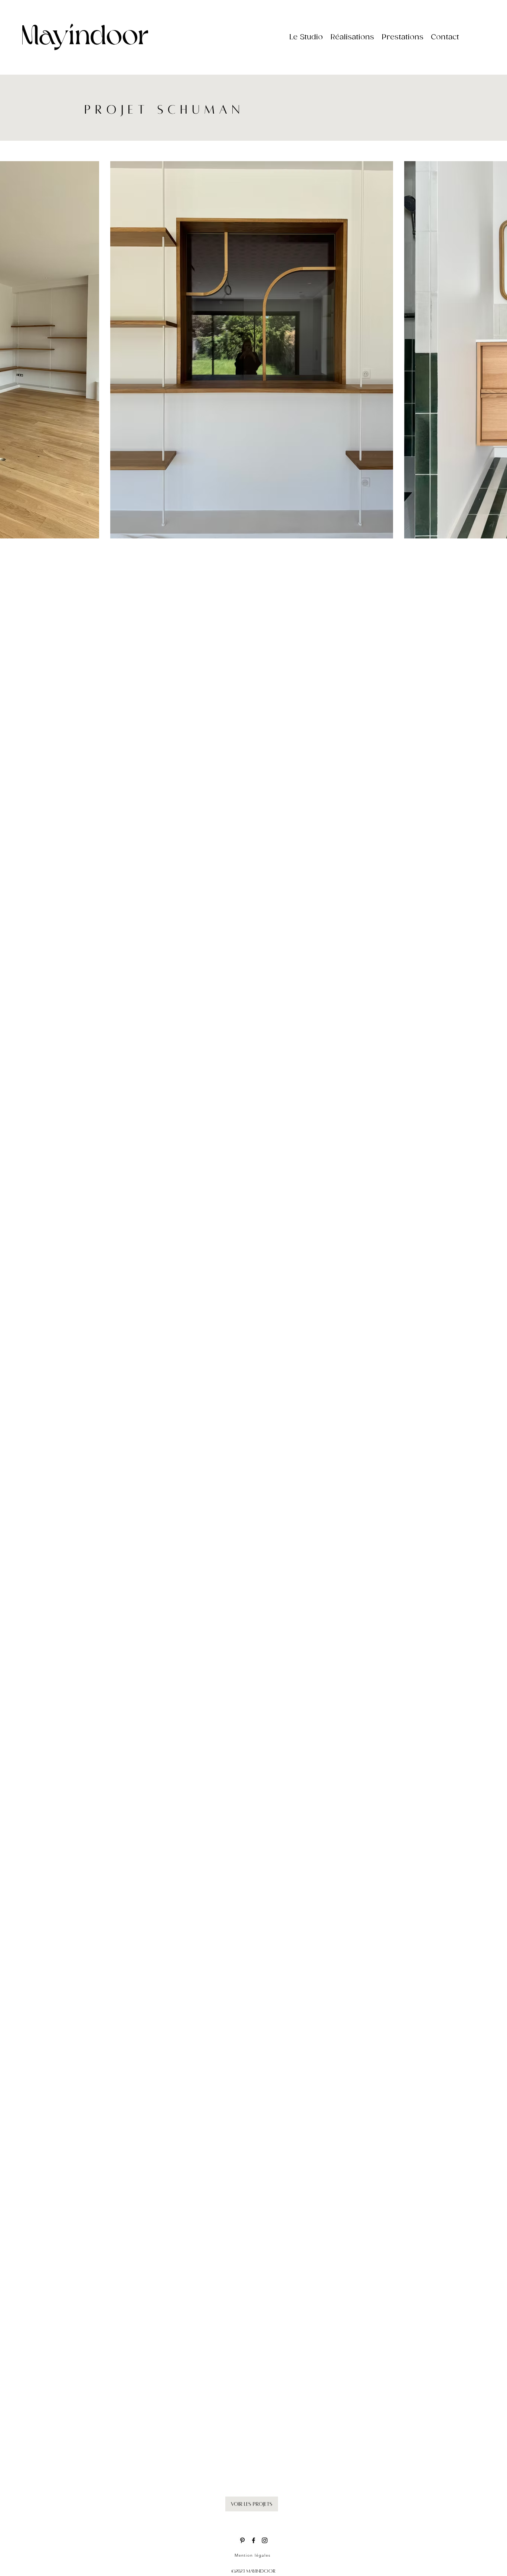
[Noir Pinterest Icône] (242, 2540)
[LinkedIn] (265, 2540)
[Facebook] (253, 2540)
